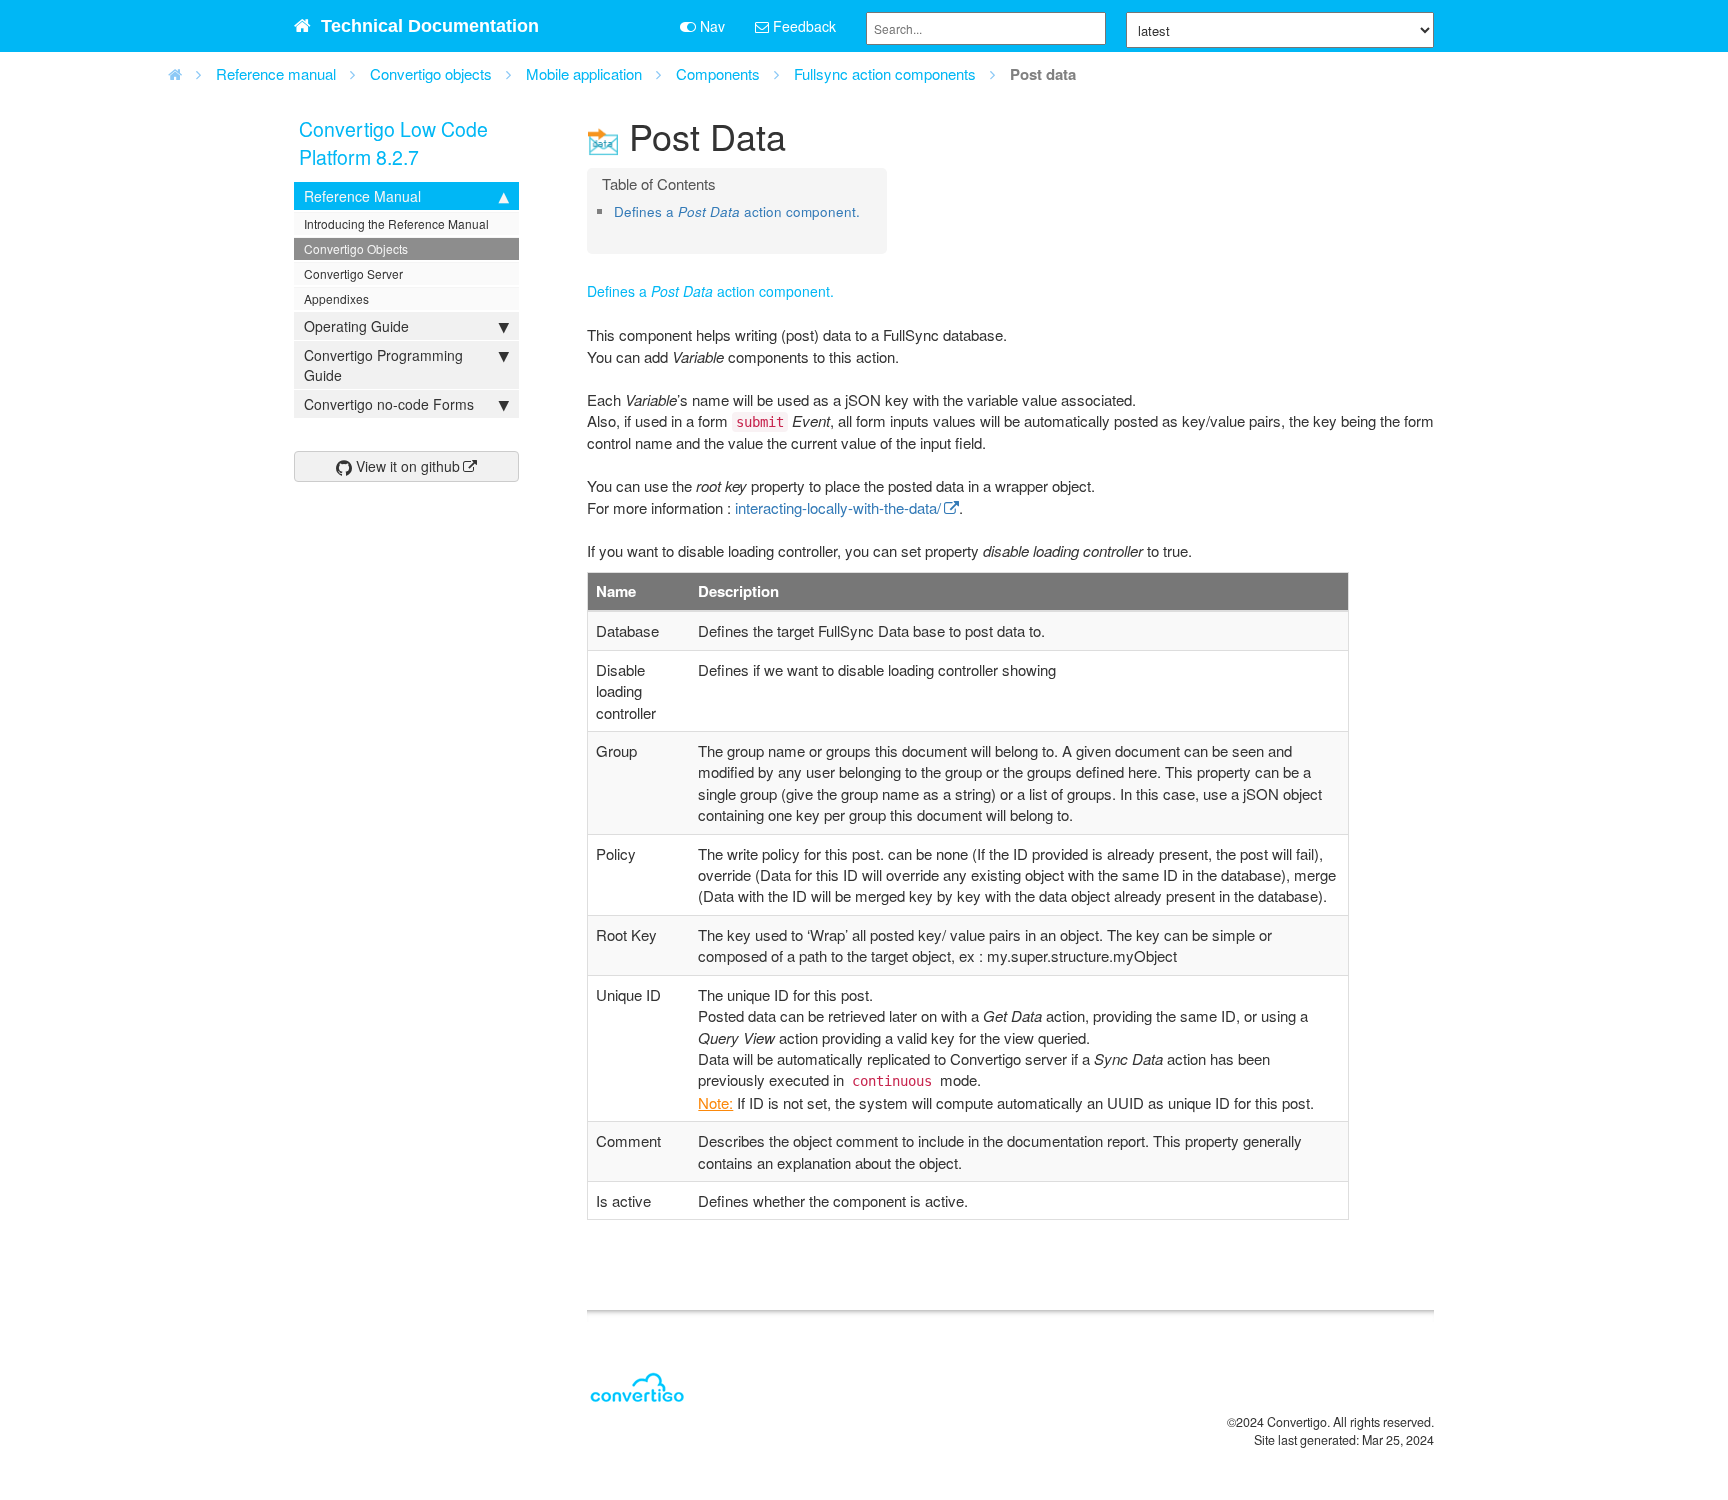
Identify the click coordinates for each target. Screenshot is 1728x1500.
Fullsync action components (885, 73)
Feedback (802, 26)
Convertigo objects (431, 73)
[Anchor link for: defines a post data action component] (620, 230)
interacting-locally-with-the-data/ (838, 507)
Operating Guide (356, 326)
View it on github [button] (406, 466)
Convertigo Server (353, 273)
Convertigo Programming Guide (383, 365)
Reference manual (276, 73)
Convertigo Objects (356, 248)
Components (718, 73)
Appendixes (336, 298)
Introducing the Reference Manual (396, 223)
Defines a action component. (737, 211)
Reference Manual (362, 196)
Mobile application (584, 73)
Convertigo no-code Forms (389, 404)
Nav (710, 26)
